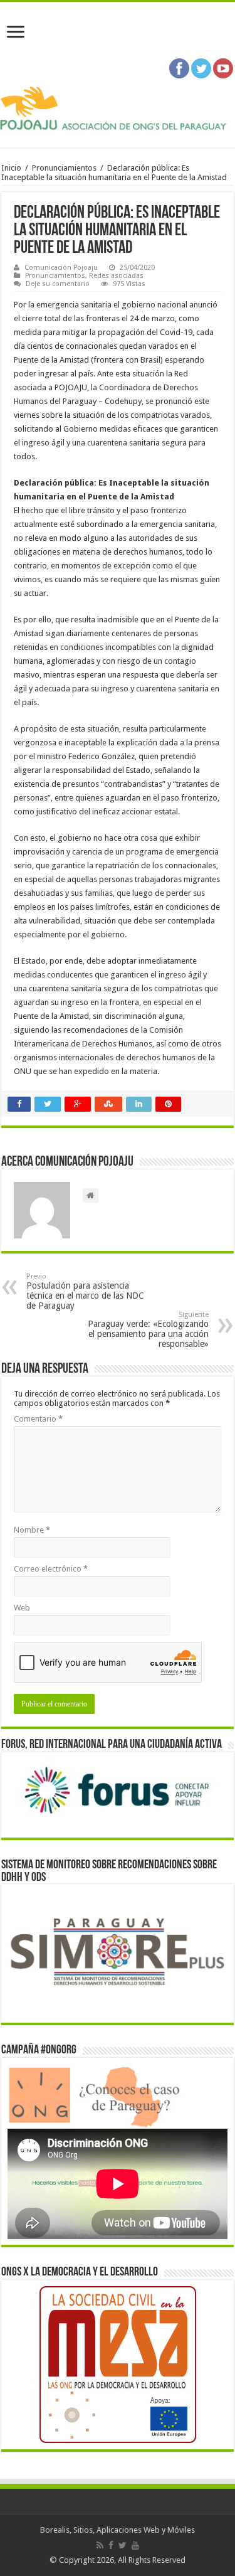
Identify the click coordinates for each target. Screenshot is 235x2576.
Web (22, 1608)
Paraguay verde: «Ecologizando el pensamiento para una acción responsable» (148, 1330)
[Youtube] (135, 2545)
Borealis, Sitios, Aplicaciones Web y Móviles (118, 2530)
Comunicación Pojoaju (61, 268)
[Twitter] (123, 2545)
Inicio (11, 168)
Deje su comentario (58, 284)
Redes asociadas (116, 276)
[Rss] (100, 2545)
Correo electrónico (51, 1569)
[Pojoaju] (118, 109)
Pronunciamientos (64, 168)
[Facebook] (111, 2545)
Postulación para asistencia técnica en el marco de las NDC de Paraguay (85, 1291)
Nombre (32, 1530)
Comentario (38, 1419)
